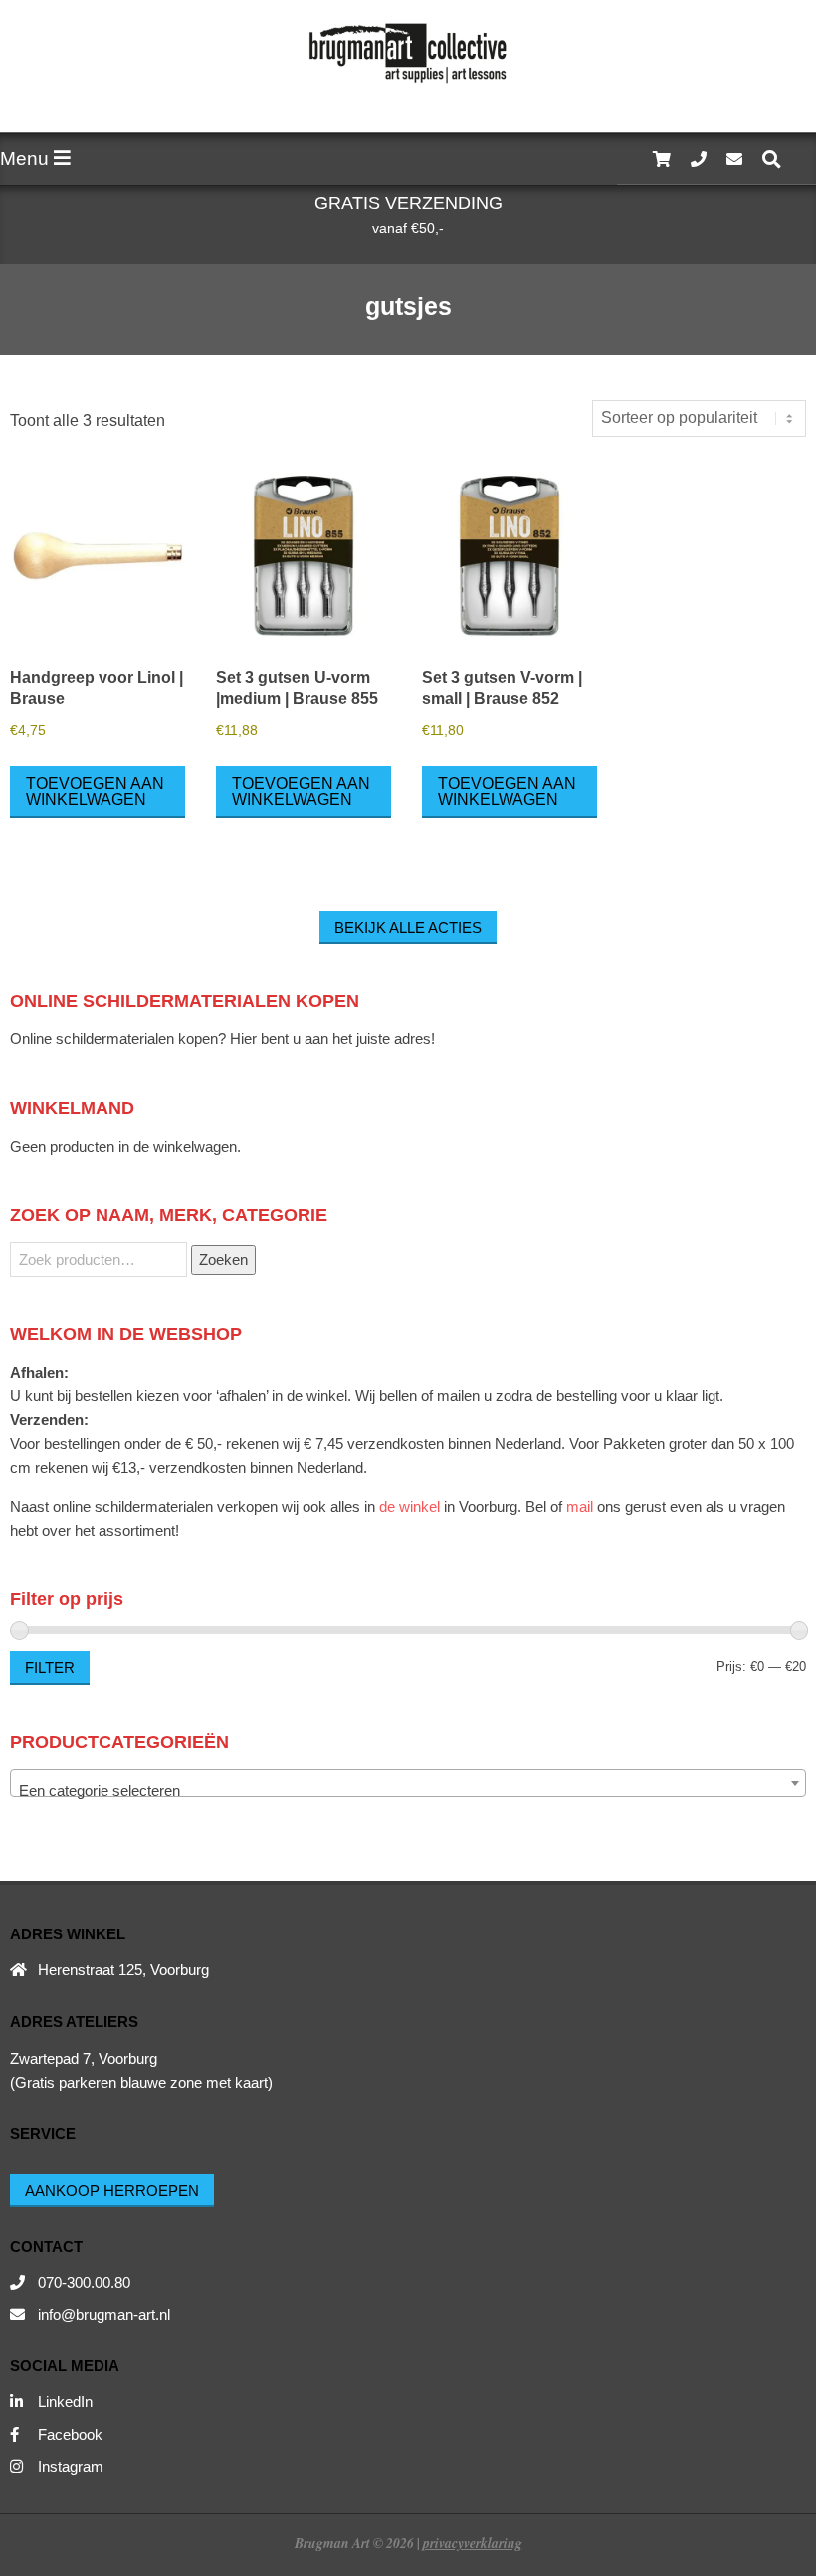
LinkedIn (65, 2401)
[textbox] (408, 1792)
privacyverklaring (473, 2543)
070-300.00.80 (84, 2282)
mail (580, 1506)
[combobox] (408, 1783)
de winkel (409, 1506)
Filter (50, 1667)
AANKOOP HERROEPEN (112, 2191)
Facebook (70, 2434)
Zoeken (223, 1260)
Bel (536, 1506)
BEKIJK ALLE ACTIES (408, 927)
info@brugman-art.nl (104, 2315)
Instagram (71, 2466)
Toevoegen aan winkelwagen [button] (95, 791)
